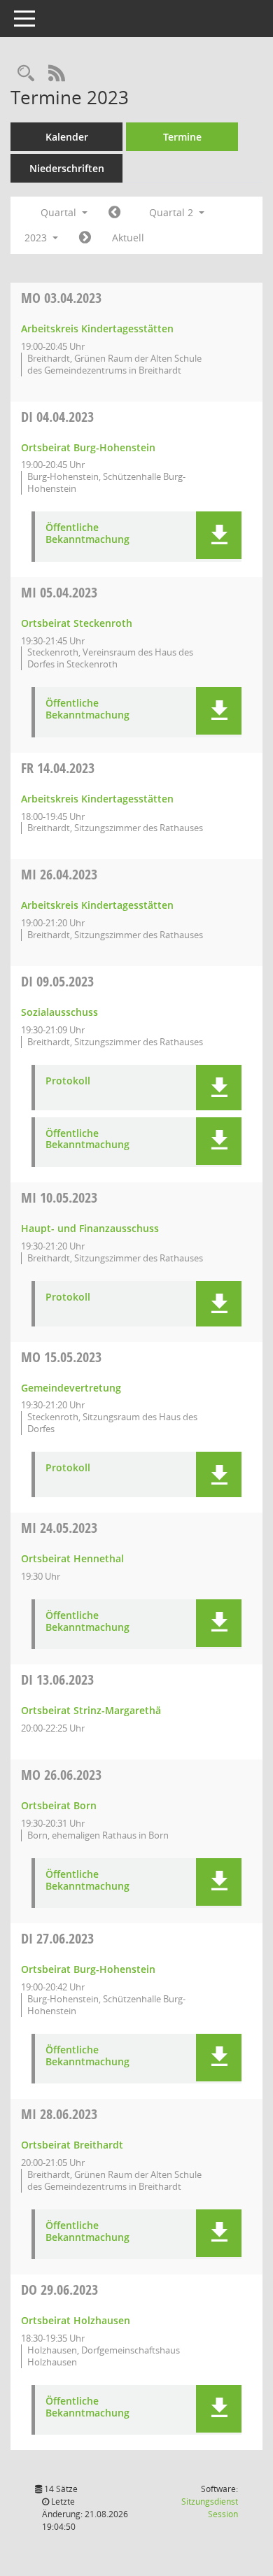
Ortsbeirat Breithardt (72, 2145)
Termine (182, 137)
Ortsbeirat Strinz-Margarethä (91, 1710)
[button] (219, 535)
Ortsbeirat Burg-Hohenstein (88, 447)
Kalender (67, 137)
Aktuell (128, 238)
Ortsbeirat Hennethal (72, 1558)
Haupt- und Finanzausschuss (90, 1228)
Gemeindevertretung (71, 1388)
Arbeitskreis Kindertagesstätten (97, 328)
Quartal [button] (60, 212)
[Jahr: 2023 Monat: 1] (114, 213)
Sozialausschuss (59, 1012)
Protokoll (68, 1081)
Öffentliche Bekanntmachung (87, 534)
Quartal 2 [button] (173, 212)
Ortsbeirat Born (59, 1805)
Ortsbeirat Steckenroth (77, 623)
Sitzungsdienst (210, 2508)
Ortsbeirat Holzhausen (76, 2320)
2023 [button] (37, 238)
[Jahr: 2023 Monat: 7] (85, 238)
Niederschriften (67, 168)
